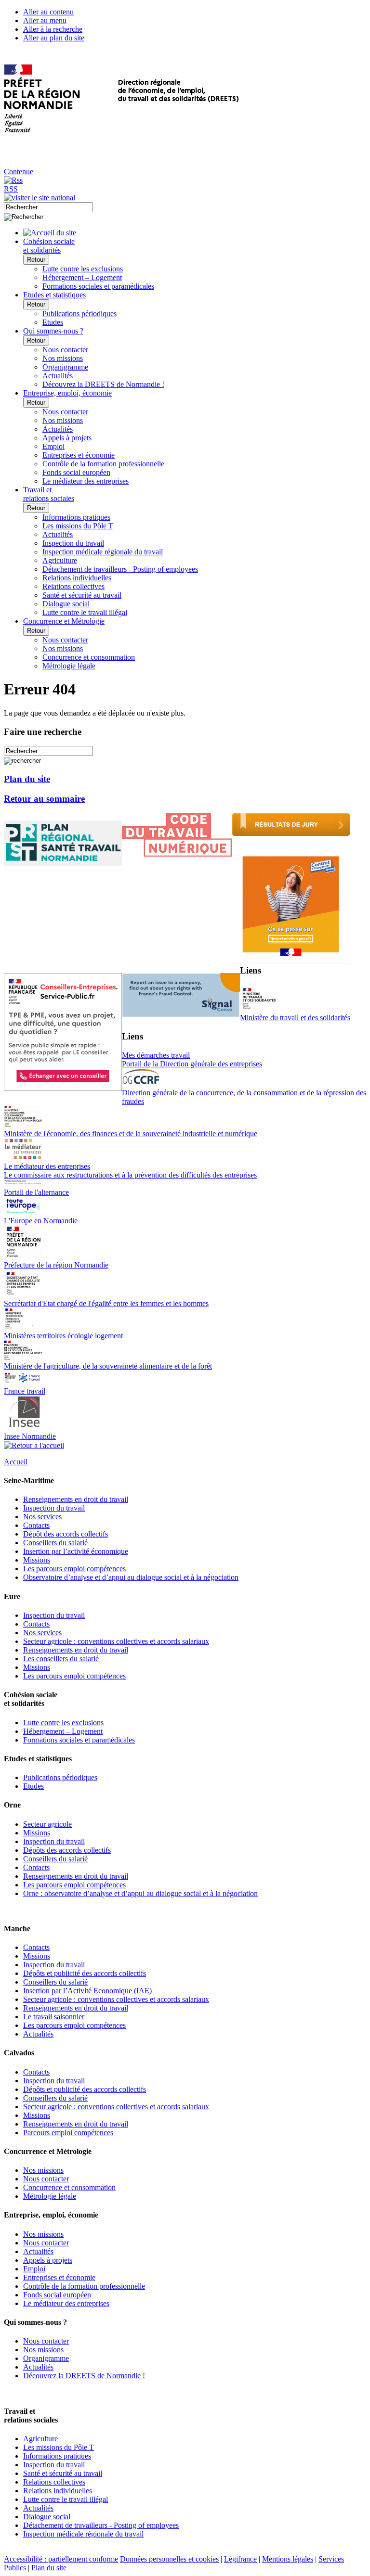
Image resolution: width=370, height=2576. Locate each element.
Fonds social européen (76, 472)
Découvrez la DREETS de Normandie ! (103, 384)
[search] (48, 207)
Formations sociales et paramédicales (98, 286)
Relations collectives (73, 586)
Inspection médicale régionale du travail (103, 552)
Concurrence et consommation (89, 657)
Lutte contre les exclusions (83, 269)
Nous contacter (65, 350)
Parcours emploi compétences (68, 2133)
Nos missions (63, 358)
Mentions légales (288, 2559)
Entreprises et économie (79, 455)
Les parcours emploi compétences (74, 1569)
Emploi (53, 446)
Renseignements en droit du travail (76, 1499)
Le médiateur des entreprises (86, 481)
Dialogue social (66, 604)
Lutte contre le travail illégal (85, 612)
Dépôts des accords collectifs (67, 1850)
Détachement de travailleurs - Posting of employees (120, 569)
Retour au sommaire (44, 799)
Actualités (58, 376)
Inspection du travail (73, 543)
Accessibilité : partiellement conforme (61, 2559)
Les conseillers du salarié (61, 1659)
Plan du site (27, 779)
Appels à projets (67, 438)
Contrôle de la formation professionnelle (103, 464)
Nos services (42, 1517)
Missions (37, 1560)
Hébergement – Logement (82, 277)
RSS (11, 189)
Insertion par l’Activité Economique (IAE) (87, 1991)
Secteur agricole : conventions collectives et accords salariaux (116, 1641)
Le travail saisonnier (54, 2017)
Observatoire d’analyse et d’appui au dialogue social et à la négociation (131, 1577)
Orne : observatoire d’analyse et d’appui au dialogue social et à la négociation (140, 1893)
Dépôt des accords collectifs (66, 1534)
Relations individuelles (77, 578)
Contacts (36, 1525)
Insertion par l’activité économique (76, 1551)
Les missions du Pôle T (78, 526)
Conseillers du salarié (55, 1543)
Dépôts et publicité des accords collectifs (85, 1973)
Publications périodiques (79, 314)
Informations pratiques (76, 517)
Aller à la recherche (53, 29)
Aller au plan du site (54, 38)
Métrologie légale (69, 666)
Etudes (53, 322)
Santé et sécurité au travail (82, 595)
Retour (36, 260)
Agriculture (60, 560)
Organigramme (65, 367)
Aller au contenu (48, 12)
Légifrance (240, 2559)
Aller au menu (45, 20)
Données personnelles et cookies (169, 2559)
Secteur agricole (47, 1824)
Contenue (19, 172)
